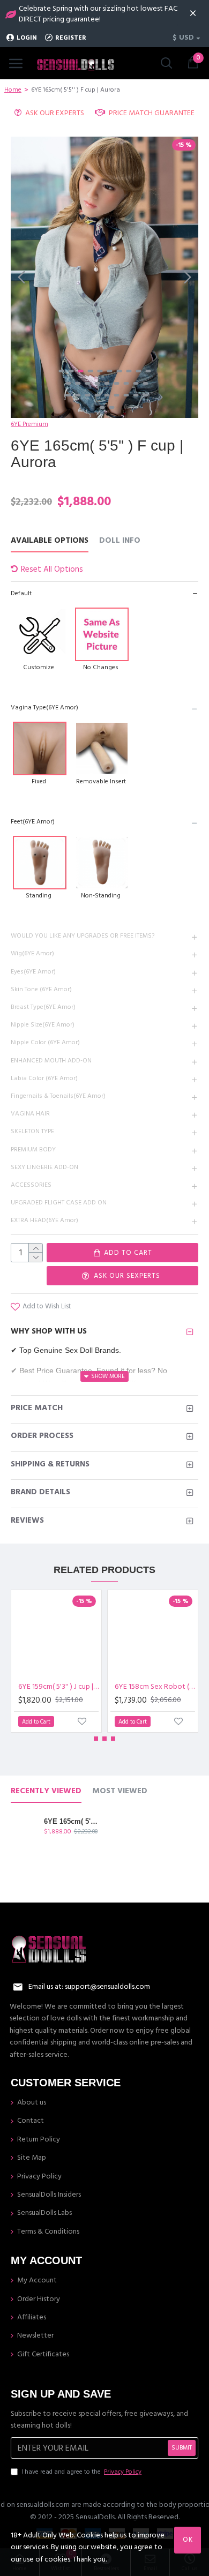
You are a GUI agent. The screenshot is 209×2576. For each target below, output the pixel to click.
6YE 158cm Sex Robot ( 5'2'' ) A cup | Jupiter (155, 1687)
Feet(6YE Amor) (33, 822)
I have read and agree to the (81, 2472)
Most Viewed (120, 1791)
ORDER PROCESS (42, 1436)
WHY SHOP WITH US (49, 1331)
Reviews (27, 1520)
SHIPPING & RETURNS (50, 1464)
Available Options (50, 541)
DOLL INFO (120, 541)
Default (21, 593)
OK (188, 2540)
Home (13, 90)
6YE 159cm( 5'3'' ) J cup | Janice (58, 1687)
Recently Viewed (46, 1791)
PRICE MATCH (37, 1408)
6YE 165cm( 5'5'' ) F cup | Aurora (71, 1821)
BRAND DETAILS (40, 1492)
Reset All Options (52, 569)
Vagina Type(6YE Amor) (44, 707)
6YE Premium (29, 424)
